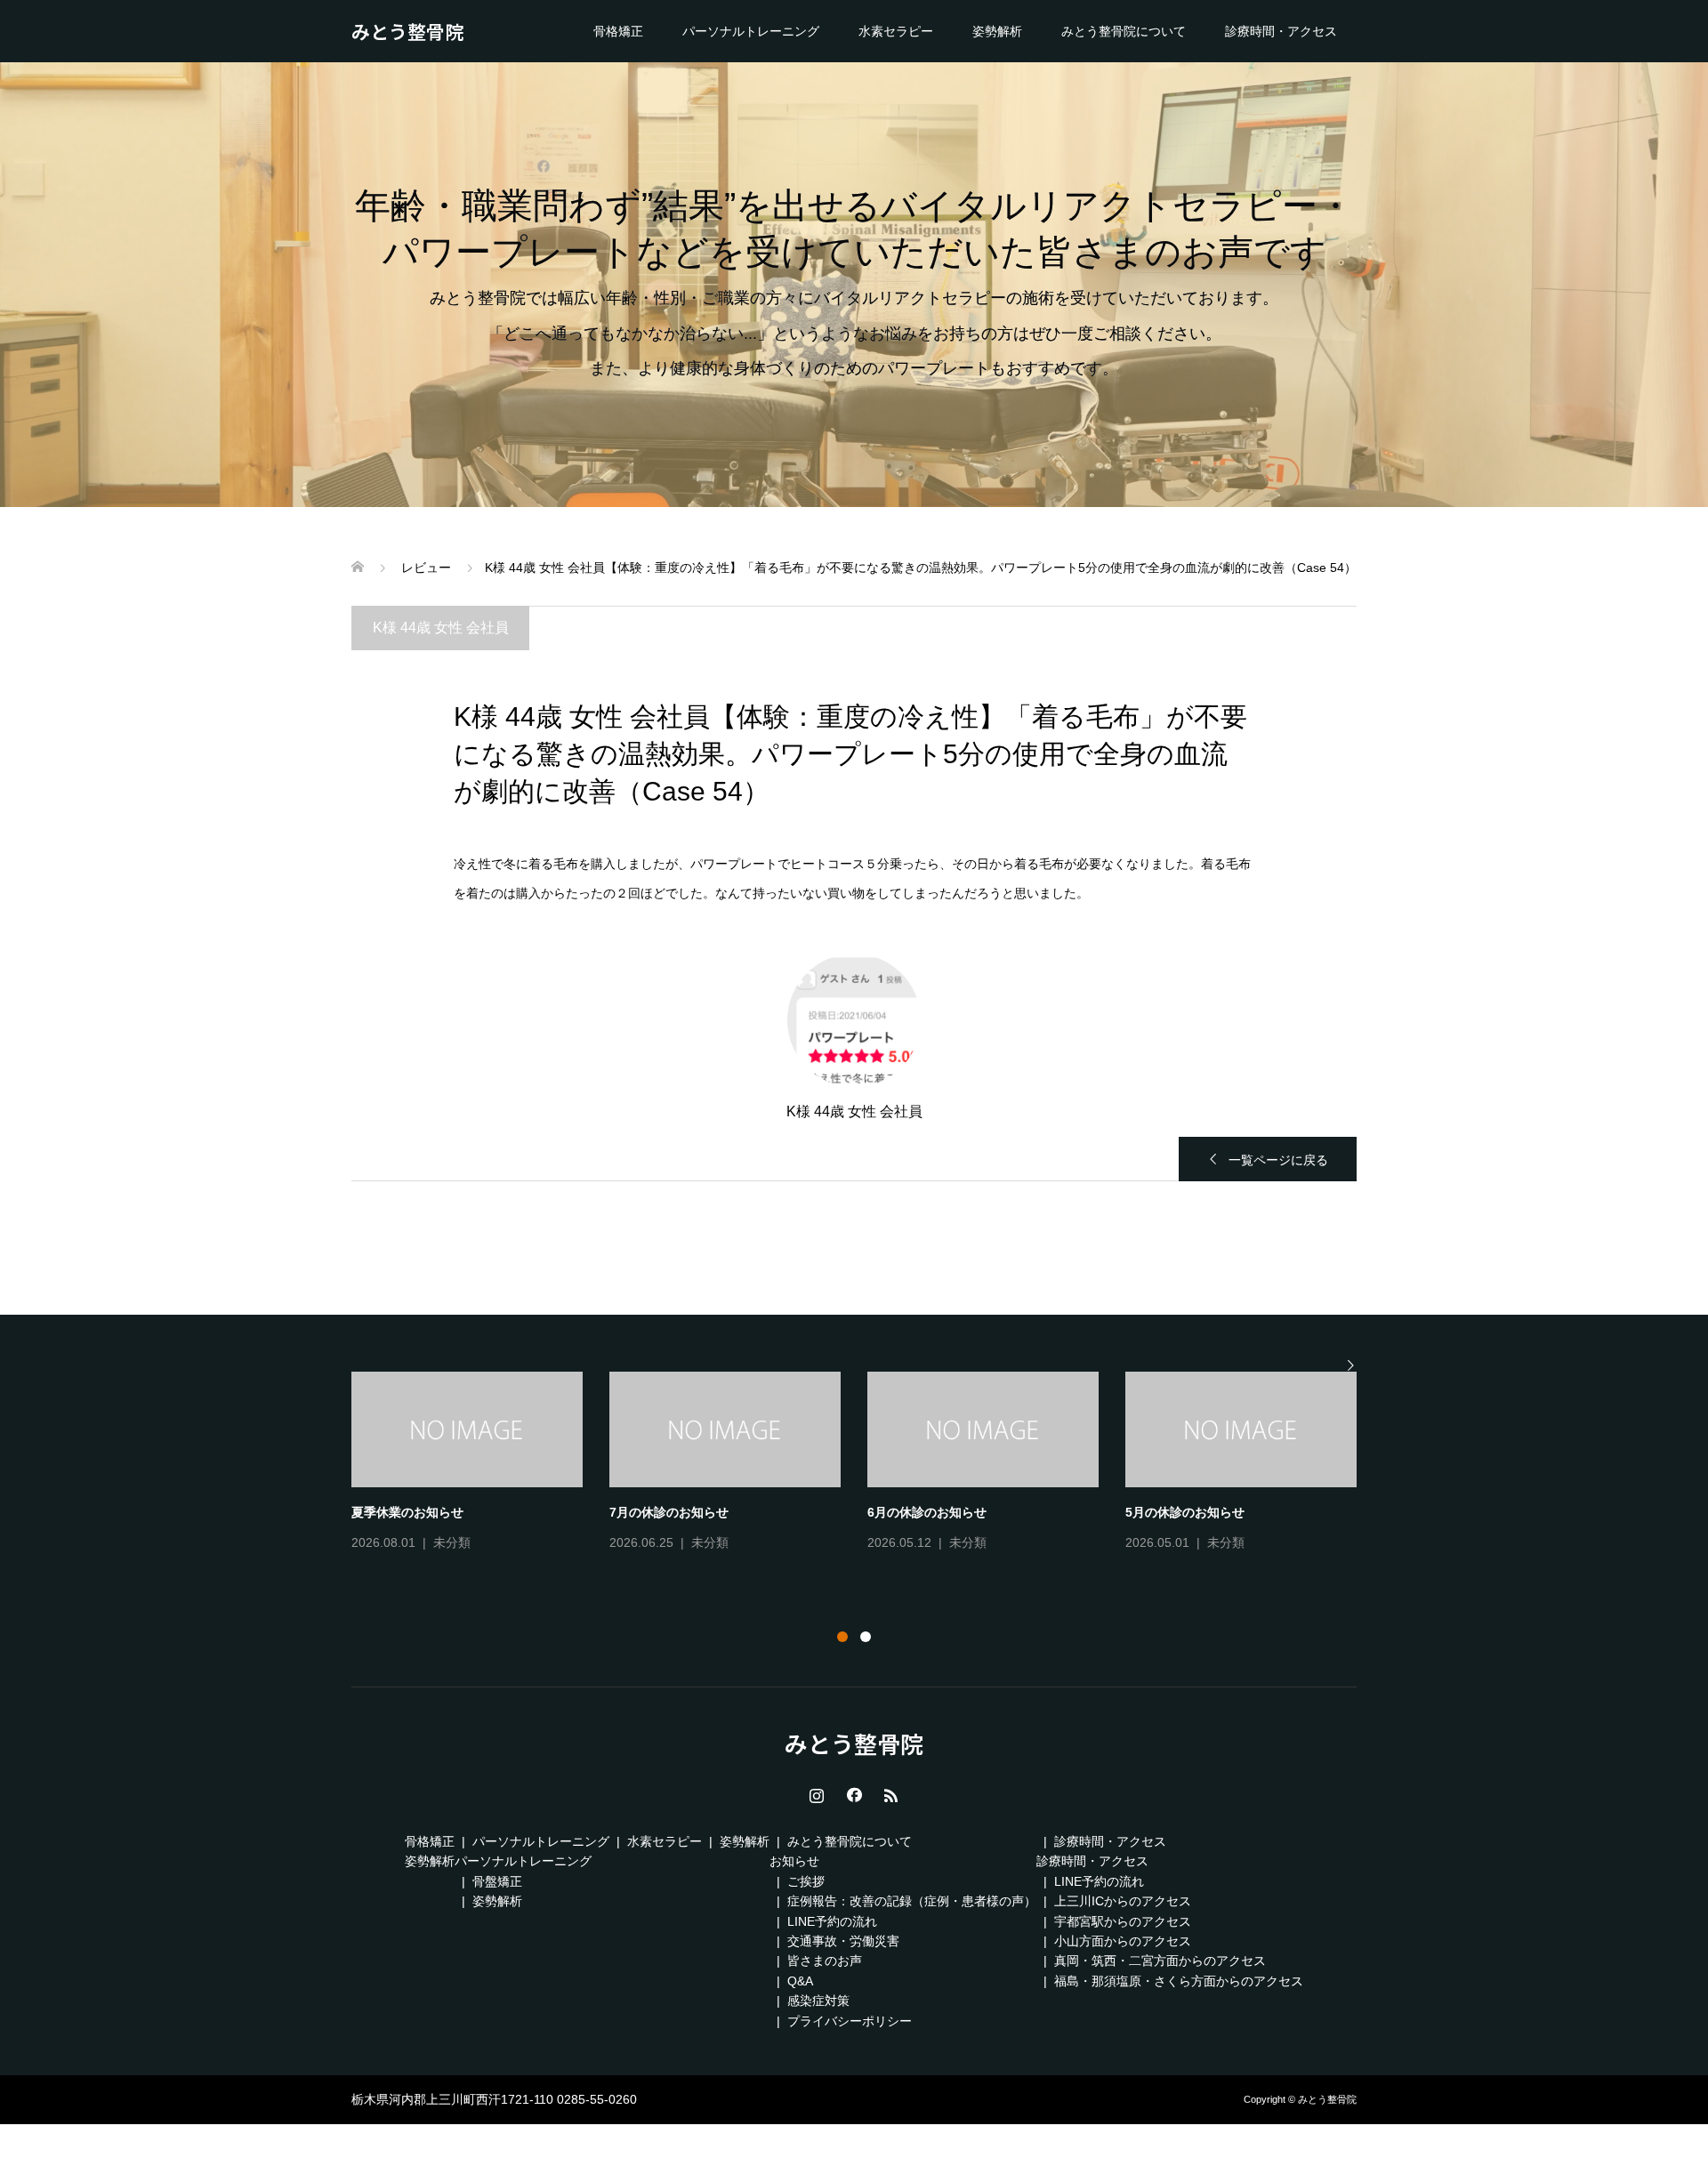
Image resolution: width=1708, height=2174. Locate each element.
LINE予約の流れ (832, 1921)
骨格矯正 (618, 31)
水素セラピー (896, 31)
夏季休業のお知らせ (407, 1512)
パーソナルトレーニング (751, 31)
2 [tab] (866, 1637)
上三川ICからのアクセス (1123, 1901)
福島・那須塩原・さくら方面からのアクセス (1179, 1981)
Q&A (800, 1981)
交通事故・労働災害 (843, 1941)
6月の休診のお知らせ (927, 1512)
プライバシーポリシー (850, 2021)
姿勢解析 (997, 31)
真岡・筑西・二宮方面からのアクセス (1160, 1961)
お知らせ (794, 1861)
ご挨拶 (806, 1881)
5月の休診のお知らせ (1185, 1512)
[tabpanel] (867, 1463)
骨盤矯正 (497, 1881)
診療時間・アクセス (1281, 31)
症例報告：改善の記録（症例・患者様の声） (912, 1901)
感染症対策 (818, 2001)
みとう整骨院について (1124, 31)
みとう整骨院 (407, 31)
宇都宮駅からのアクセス (1123, 1921)
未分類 (452, 1542)
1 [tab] (842, 1637)
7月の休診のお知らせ (669, 1512)
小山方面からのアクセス (1123, 1941)
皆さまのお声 (825, 1961)
